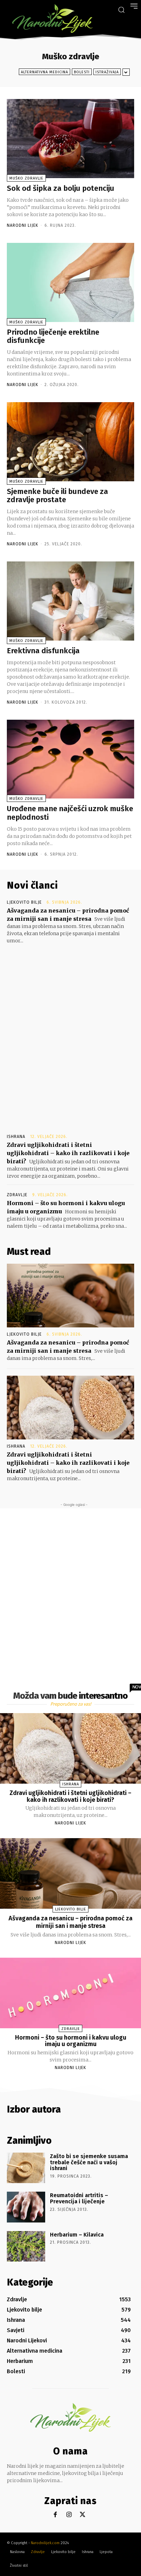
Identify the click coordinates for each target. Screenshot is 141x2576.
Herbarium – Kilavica (77, 2235)
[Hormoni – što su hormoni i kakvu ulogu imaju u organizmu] (70, 1993)
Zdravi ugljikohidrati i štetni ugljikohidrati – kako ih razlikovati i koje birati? (68, 1153)
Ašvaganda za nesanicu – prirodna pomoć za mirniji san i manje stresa (70, 1922)
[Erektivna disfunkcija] (70, 601)
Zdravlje (17, 1195)
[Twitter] (83, 2515)
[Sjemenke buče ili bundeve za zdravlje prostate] (70, 442)
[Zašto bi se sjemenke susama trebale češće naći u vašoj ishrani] (26, 2168)
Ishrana (16, 1137)
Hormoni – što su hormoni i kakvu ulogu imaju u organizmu (71, 2041)
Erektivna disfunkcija (43, 651)
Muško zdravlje (26, 178)
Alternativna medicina (44, 72)
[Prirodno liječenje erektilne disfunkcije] (70, 282)
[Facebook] (55, 2515)
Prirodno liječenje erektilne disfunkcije (53, 336)
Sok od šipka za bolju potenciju (61, 188)
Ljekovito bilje (24, 902)
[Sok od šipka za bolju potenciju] (70, 139)
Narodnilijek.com (45, 2543)
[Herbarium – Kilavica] (26, 2246)
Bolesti (82, 72)
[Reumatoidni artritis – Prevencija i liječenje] (26, 2207)
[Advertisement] (70, 1032)
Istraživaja (107, 72)
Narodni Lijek (23, 225)
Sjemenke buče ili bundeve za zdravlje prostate (57, 496)
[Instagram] (69, 2515)
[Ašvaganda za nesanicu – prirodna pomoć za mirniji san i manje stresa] (70, 1296)
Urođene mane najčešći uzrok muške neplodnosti (70, 813)
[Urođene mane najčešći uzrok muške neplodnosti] (70, 759)
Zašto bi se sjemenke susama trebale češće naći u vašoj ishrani (89, 2162)
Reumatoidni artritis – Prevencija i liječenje (79, 2198)
